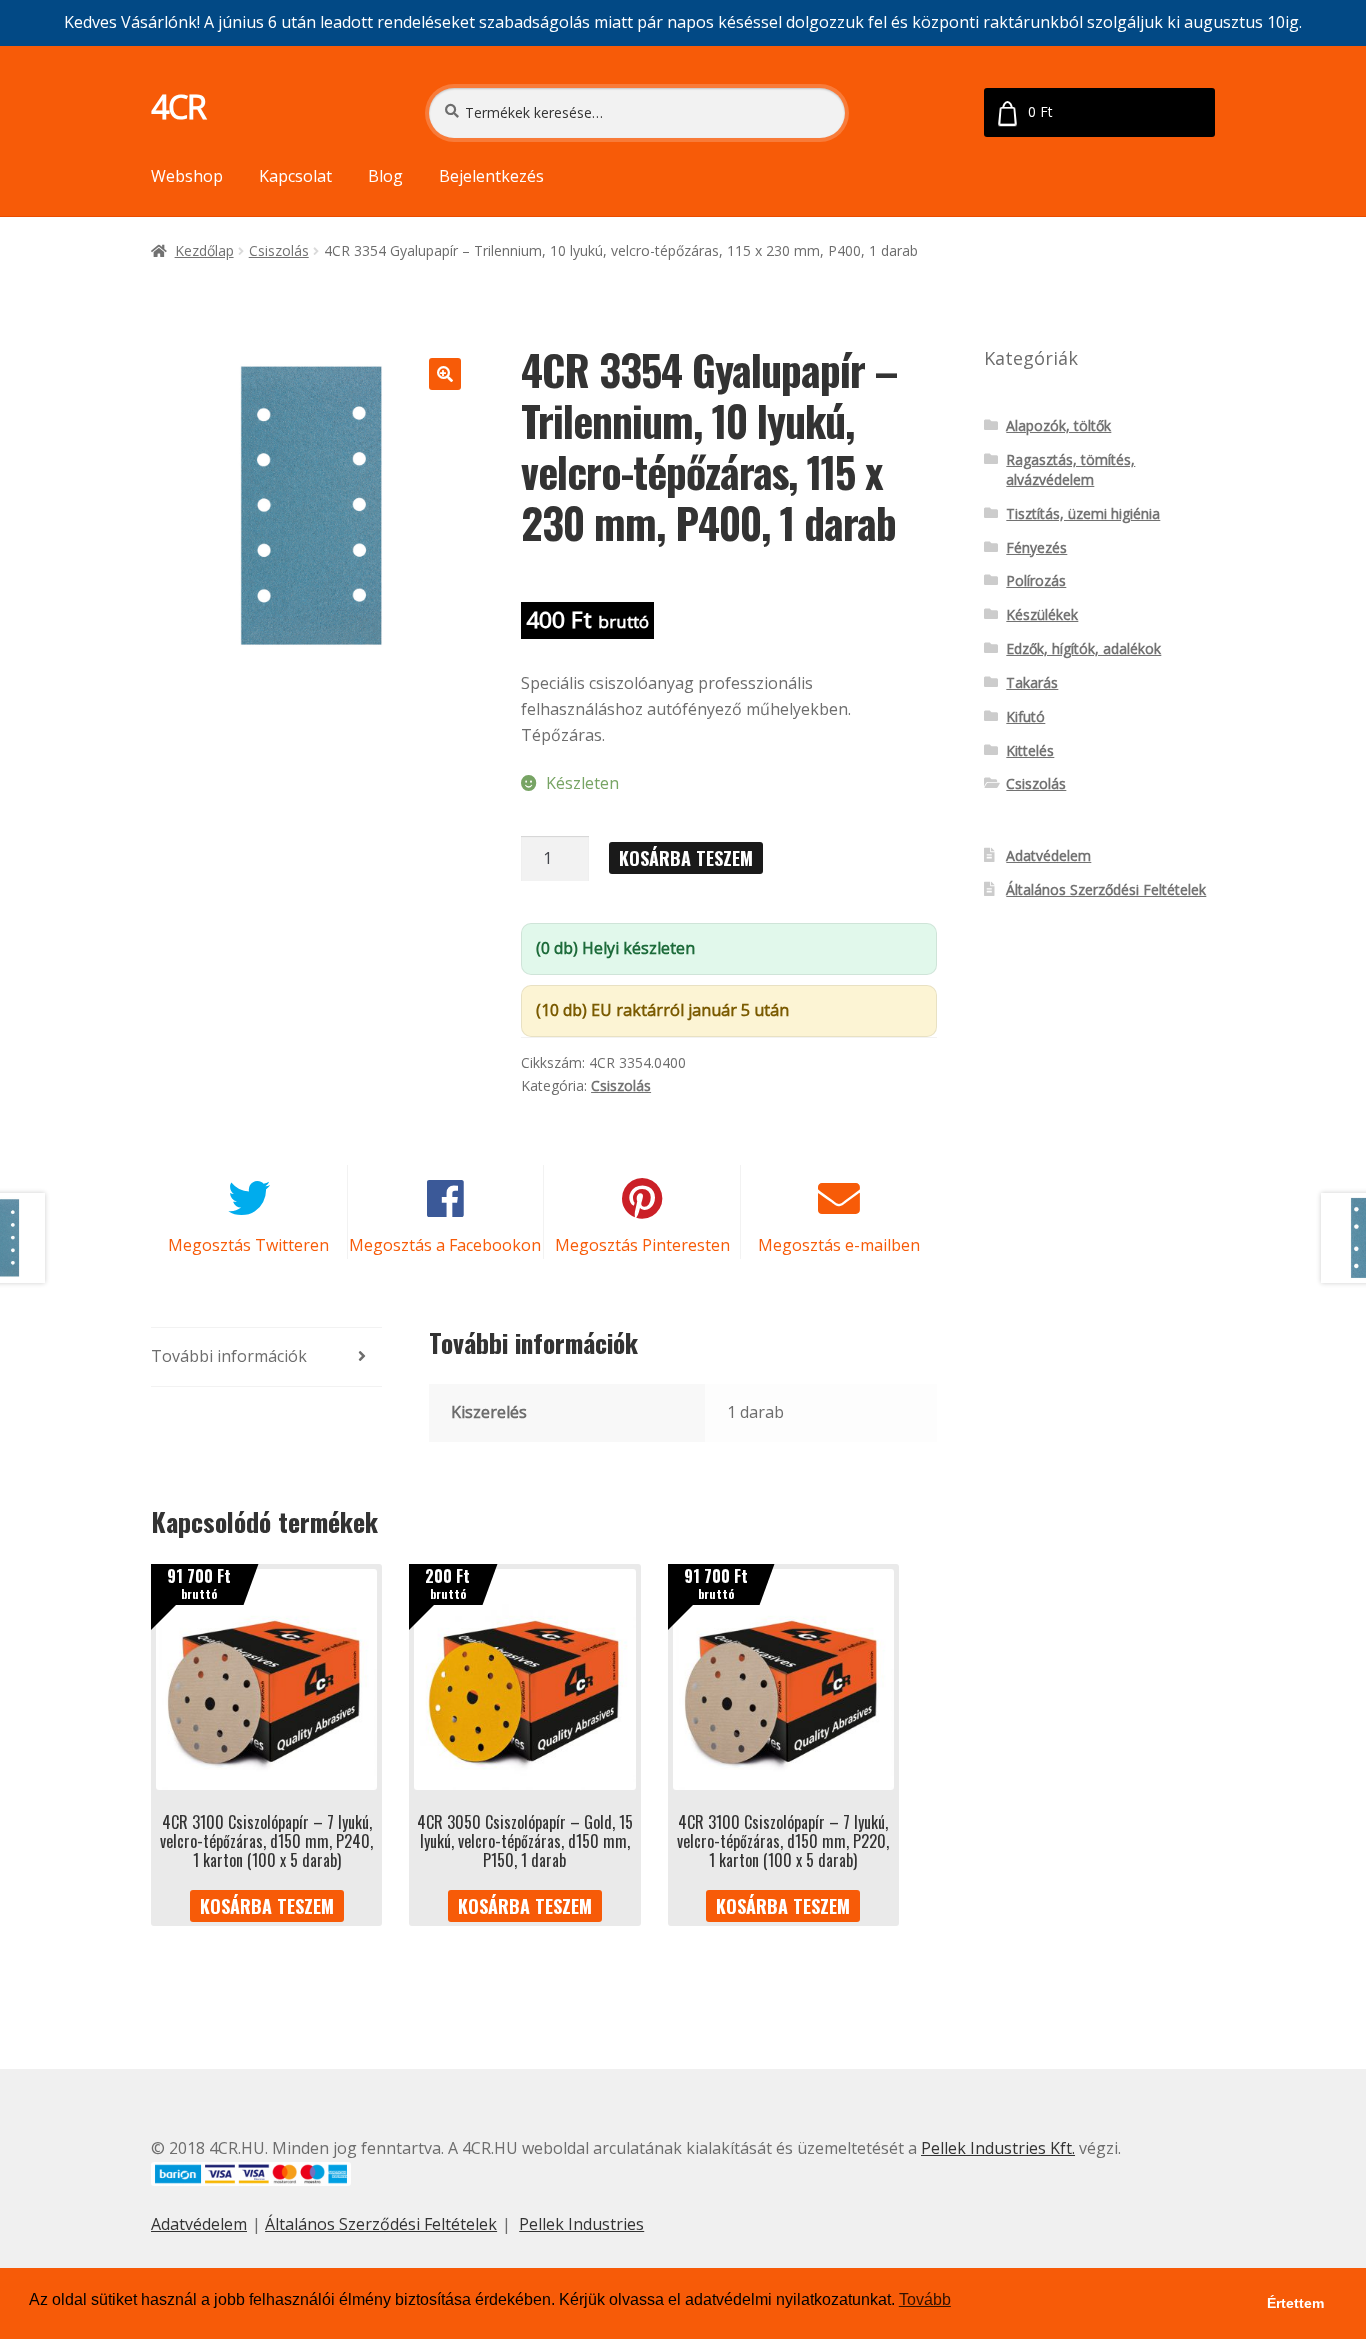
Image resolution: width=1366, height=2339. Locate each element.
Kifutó (1025, 716)
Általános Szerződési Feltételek (1106, 889)
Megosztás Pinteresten (642, 1245)
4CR (178, 106)
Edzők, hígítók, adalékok (1083, 648)
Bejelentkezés (491, 176)
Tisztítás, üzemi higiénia (1083, 513)
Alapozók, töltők (1058, 425)
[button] (445, 374)
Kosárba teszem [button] (267, 1906)
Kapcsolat (295, 176)
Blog (385, 176)
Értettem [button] (1295, 2303)
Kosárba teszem (686, 858)
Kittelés (1030, 750)
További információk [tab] (229, 1356)
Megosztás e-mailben (839, 1245)
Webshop (187, 176)
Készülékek (1042, 614)
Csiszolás (279, 250)
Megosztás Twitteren (248, 1245)
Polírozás (1036, 580)
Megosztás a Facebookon (445, 1245)
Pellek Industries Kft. (998, 2148)
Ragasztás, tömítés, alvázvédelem (1070, 469)
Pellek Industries (581, 2224)
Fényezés (1036, 547)
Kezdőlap (204, 250)
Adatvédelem (1048, 855)
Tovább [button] (925, 2299)
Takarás (1032, 682)
